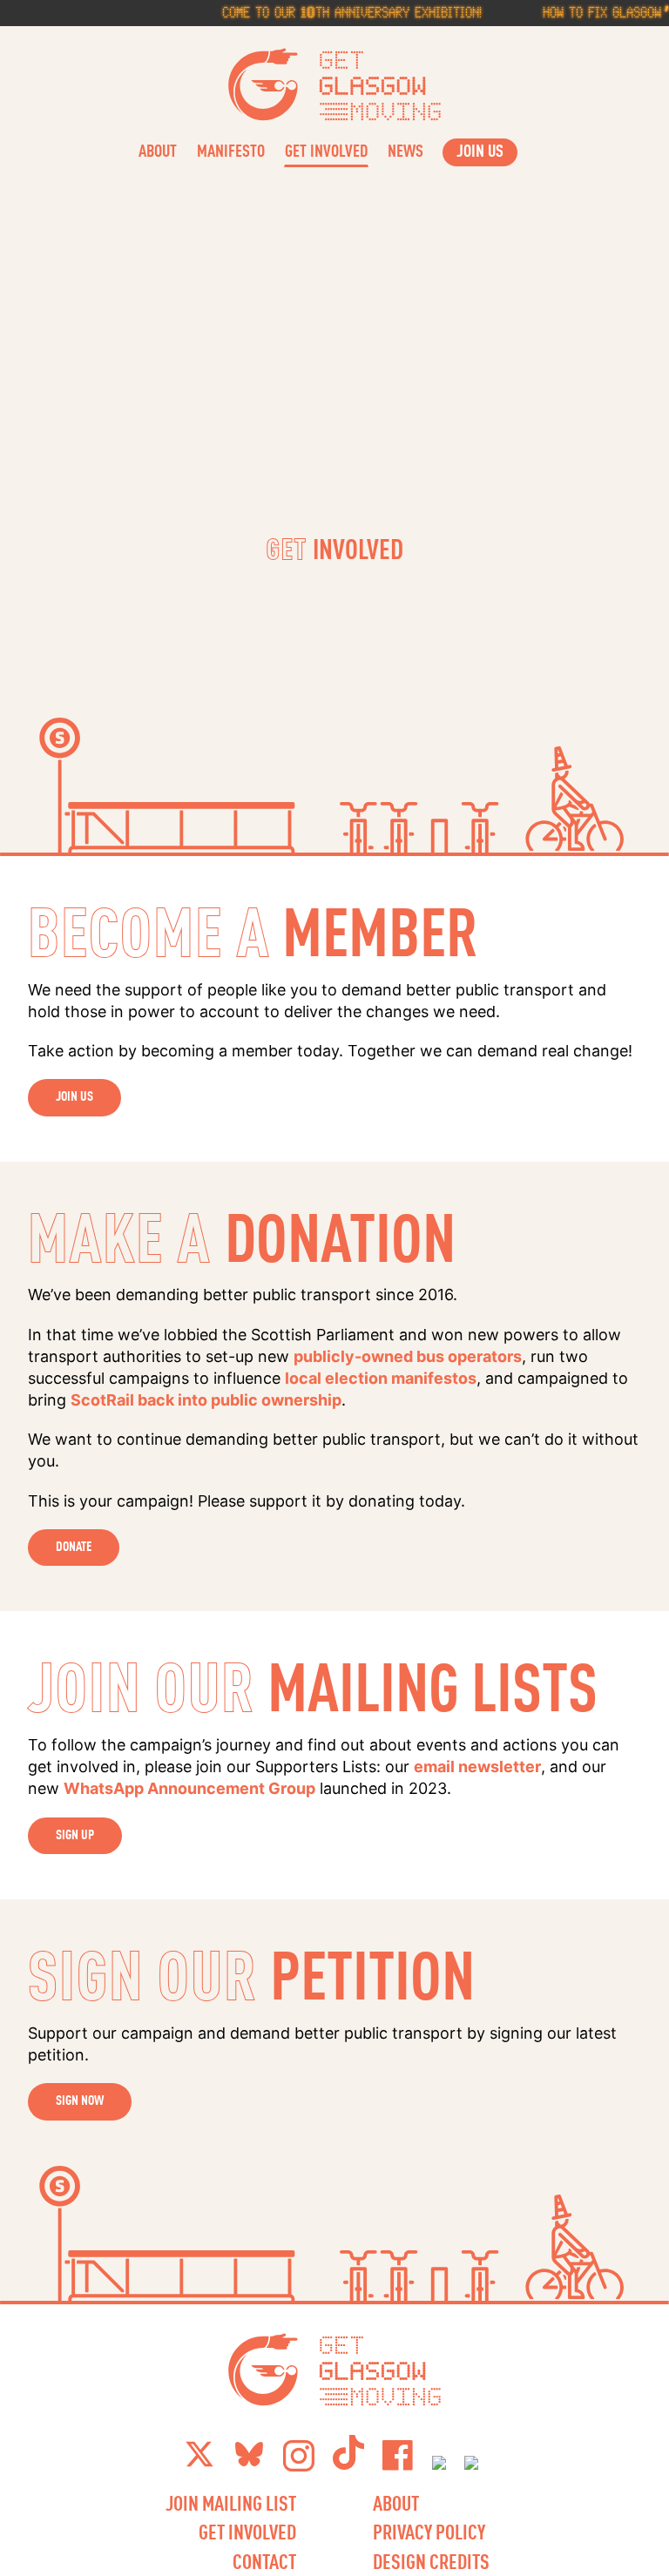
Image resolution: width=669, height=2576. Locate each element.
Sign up (75, 1834)
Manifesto (231, 150)
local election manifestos (381, 1378)
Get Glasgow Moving (335, 84)
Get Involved (326, 150)
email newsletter (477, 1767)
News (405, 150)
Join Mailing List (231, 2503)
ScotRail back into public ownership (206, 1400)
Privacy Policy (429, 2532)
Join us (74, 1096)
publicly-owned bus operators (408, 1356)
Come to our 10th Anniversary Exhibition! (334, 12)
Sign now (80, 2100)
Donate (74, 1546)
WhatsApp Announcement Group (189, 1788)
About (158, 150)
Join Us (480, 150)
